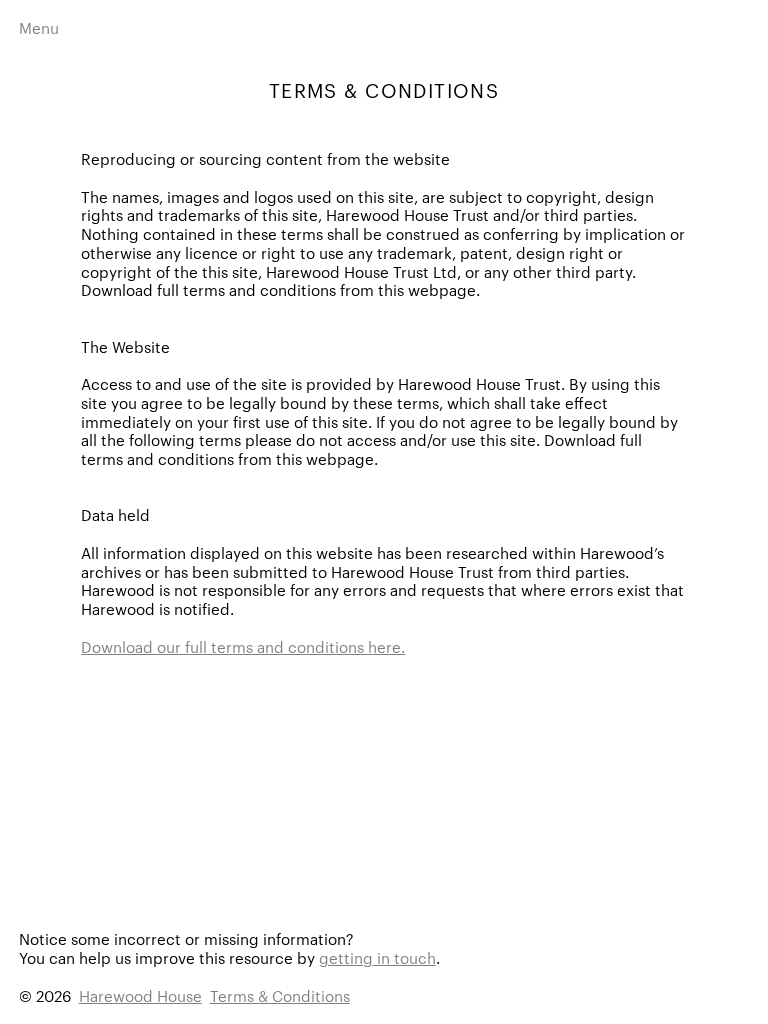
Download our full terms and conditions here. (243, 646)
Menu (39, 27)
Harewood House (140, 995)
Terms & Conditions (280, 995)
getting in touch (377, 957)
